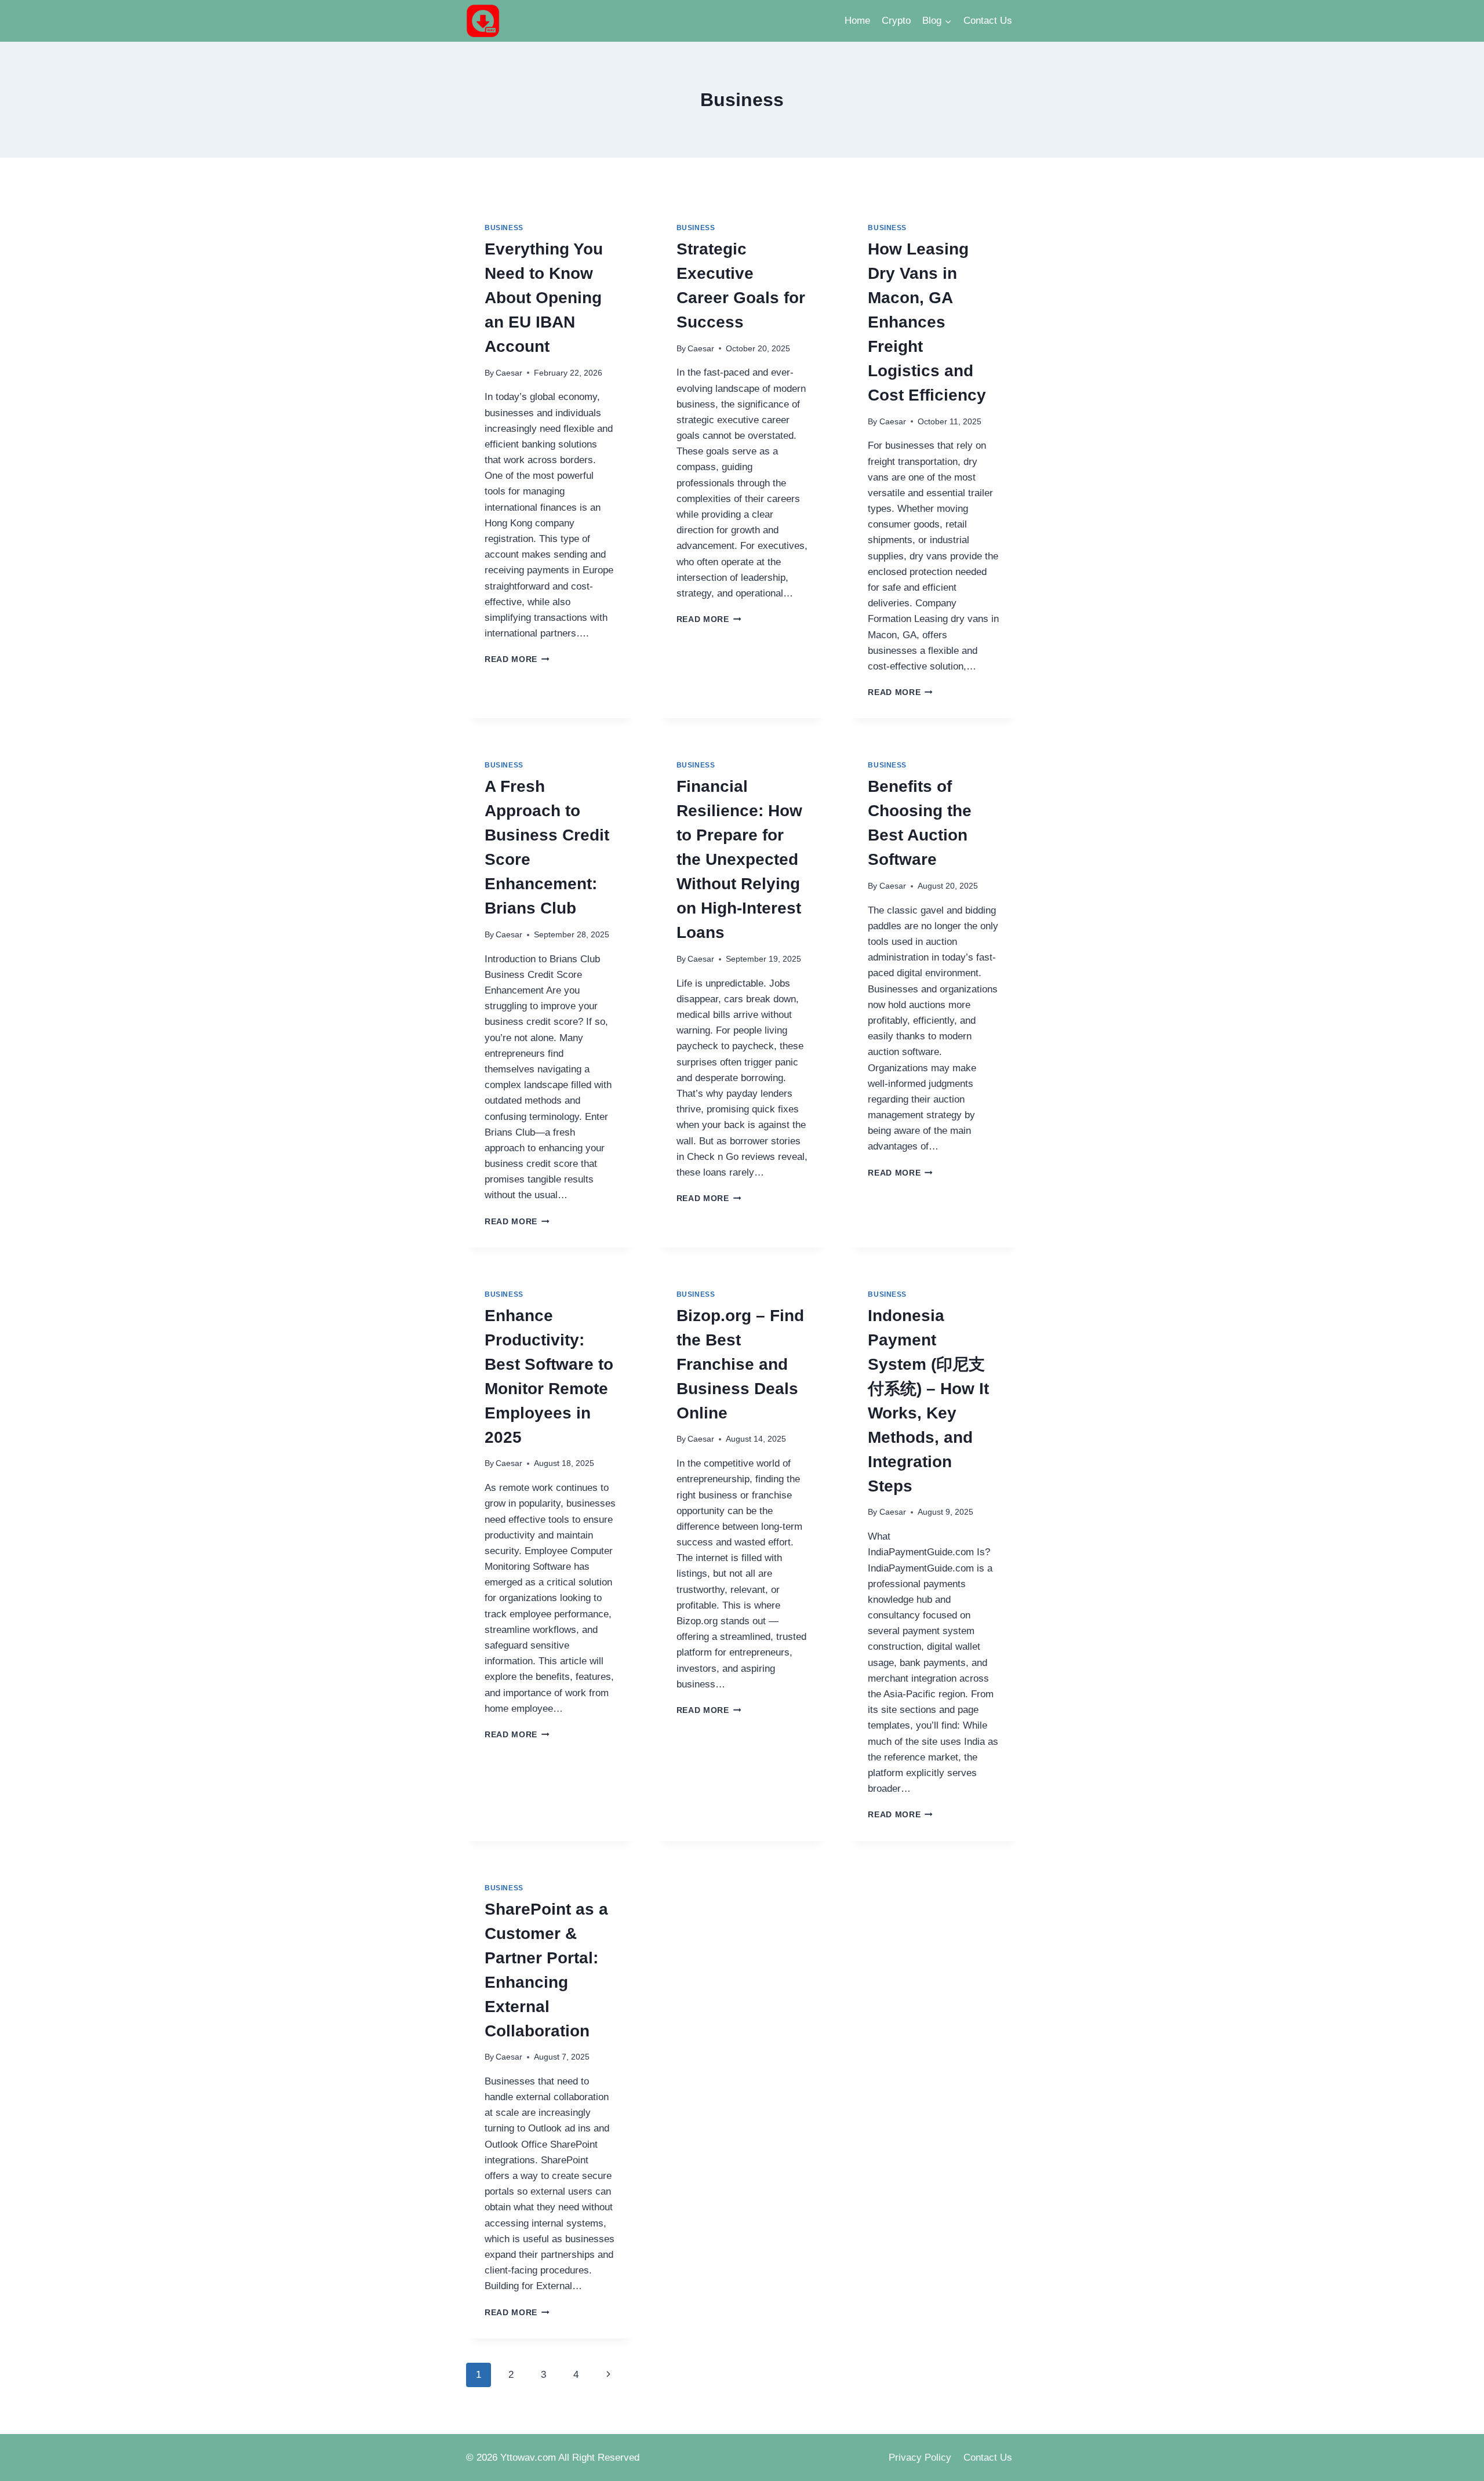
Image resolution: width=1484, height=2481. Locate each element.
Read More (517, 659)
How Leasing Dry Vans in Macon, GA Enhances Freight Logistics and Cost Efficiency (927, 322)
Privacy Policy (920, 2458)
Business (504, 228)
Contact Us (988, 21)
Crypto (896, 21)
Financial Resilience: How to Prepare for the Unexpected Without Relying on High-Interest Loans (739, 859)
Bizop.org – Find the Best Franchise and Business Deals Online (740, 1364)
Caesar (509, 373)
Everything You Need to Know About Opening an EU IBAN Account (544, 298)
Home (857, 21)
